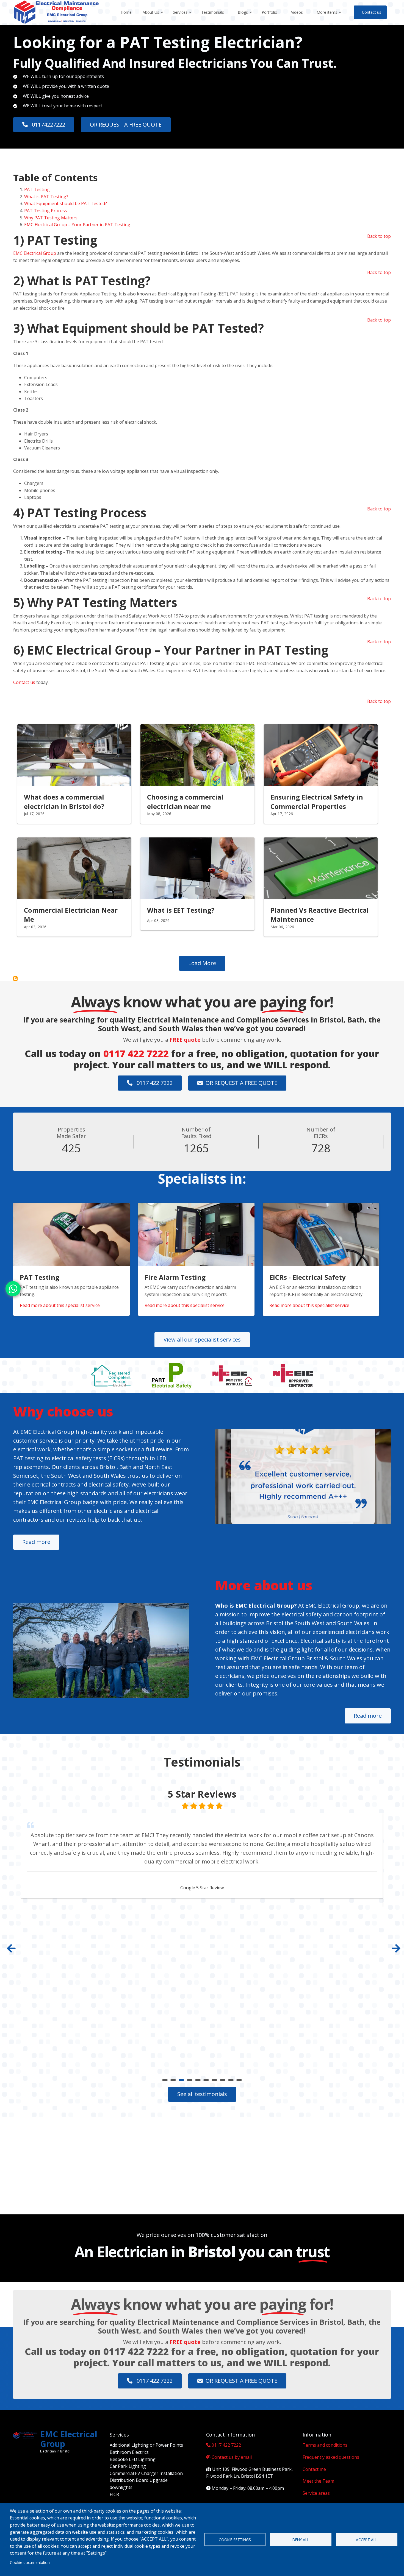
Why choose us (63, 1411)
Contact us (24, 682)
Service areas (316, 2493)
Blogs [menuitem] (245, 17)
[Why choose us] (303, 1477)
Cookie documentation (30, 2562)
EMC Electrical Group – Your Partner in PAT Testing (77, 225)
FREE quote (185, 1040)
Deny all (301, 2540)
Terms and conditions (325, 2445)
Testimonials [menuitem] (213, 12)
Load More (202, 963)
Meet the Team (318, 2481)
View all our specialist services (202, 1339)
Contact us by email (232, 2457)
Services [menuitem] (182, 17)
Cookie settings (235, 2540)
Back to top (379, 236)
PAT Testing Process (46, 211)
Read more (36, 1542)
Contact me (314, 2469)
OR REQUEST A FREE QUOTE (126, 125)
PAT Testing (38, 189)
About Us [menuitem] (153, 17)
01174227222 (48, 125)
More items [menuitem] (329, 17)
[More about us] (101, 1650)
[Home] (56, 12)
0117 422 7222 (136, 1054)
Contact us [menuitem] (372, 12)
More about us (264, 1585)
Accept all (367, 2540)
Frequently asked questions (331, 2457)
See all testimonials (202, 2094)
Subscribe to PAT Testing (15, 979)
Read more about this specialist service (60, 1305)
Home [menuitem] (126, 12)
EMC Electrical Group (35, 253)
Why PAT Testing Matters (51, 218)
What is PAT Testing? (46, 197)
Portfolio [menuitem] (269, 12)
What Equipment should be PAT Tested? (66, 203)
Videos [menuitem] (297, 12)
